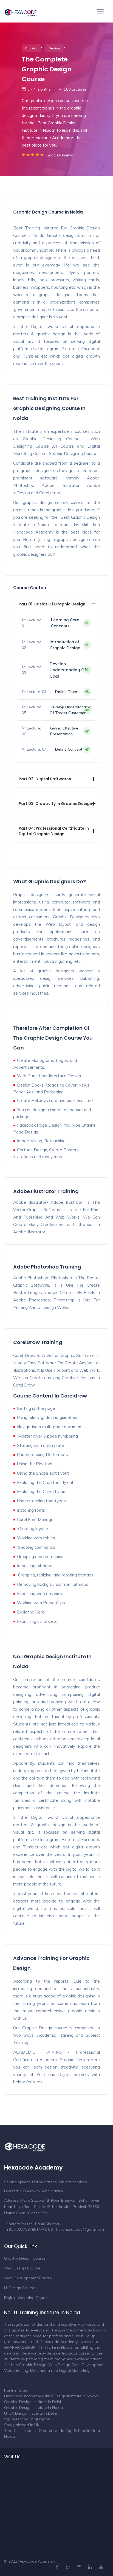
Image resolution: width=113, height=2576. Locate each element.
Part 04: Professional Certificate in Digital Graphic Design (54, 831)
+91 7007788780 (21, 2229)
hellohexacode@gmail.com (81, 2229)
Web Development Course (28, 2278)
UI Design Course (20, 2288)
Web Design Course (22, 2268)
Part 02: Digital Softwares (45, 779)
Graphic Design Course (25, 2258)
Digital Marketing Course (26, 2298)
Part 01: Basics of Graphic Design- (53, 604)
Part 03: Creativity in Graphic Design (55, 804)
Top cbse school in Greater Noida (34, 2431)
